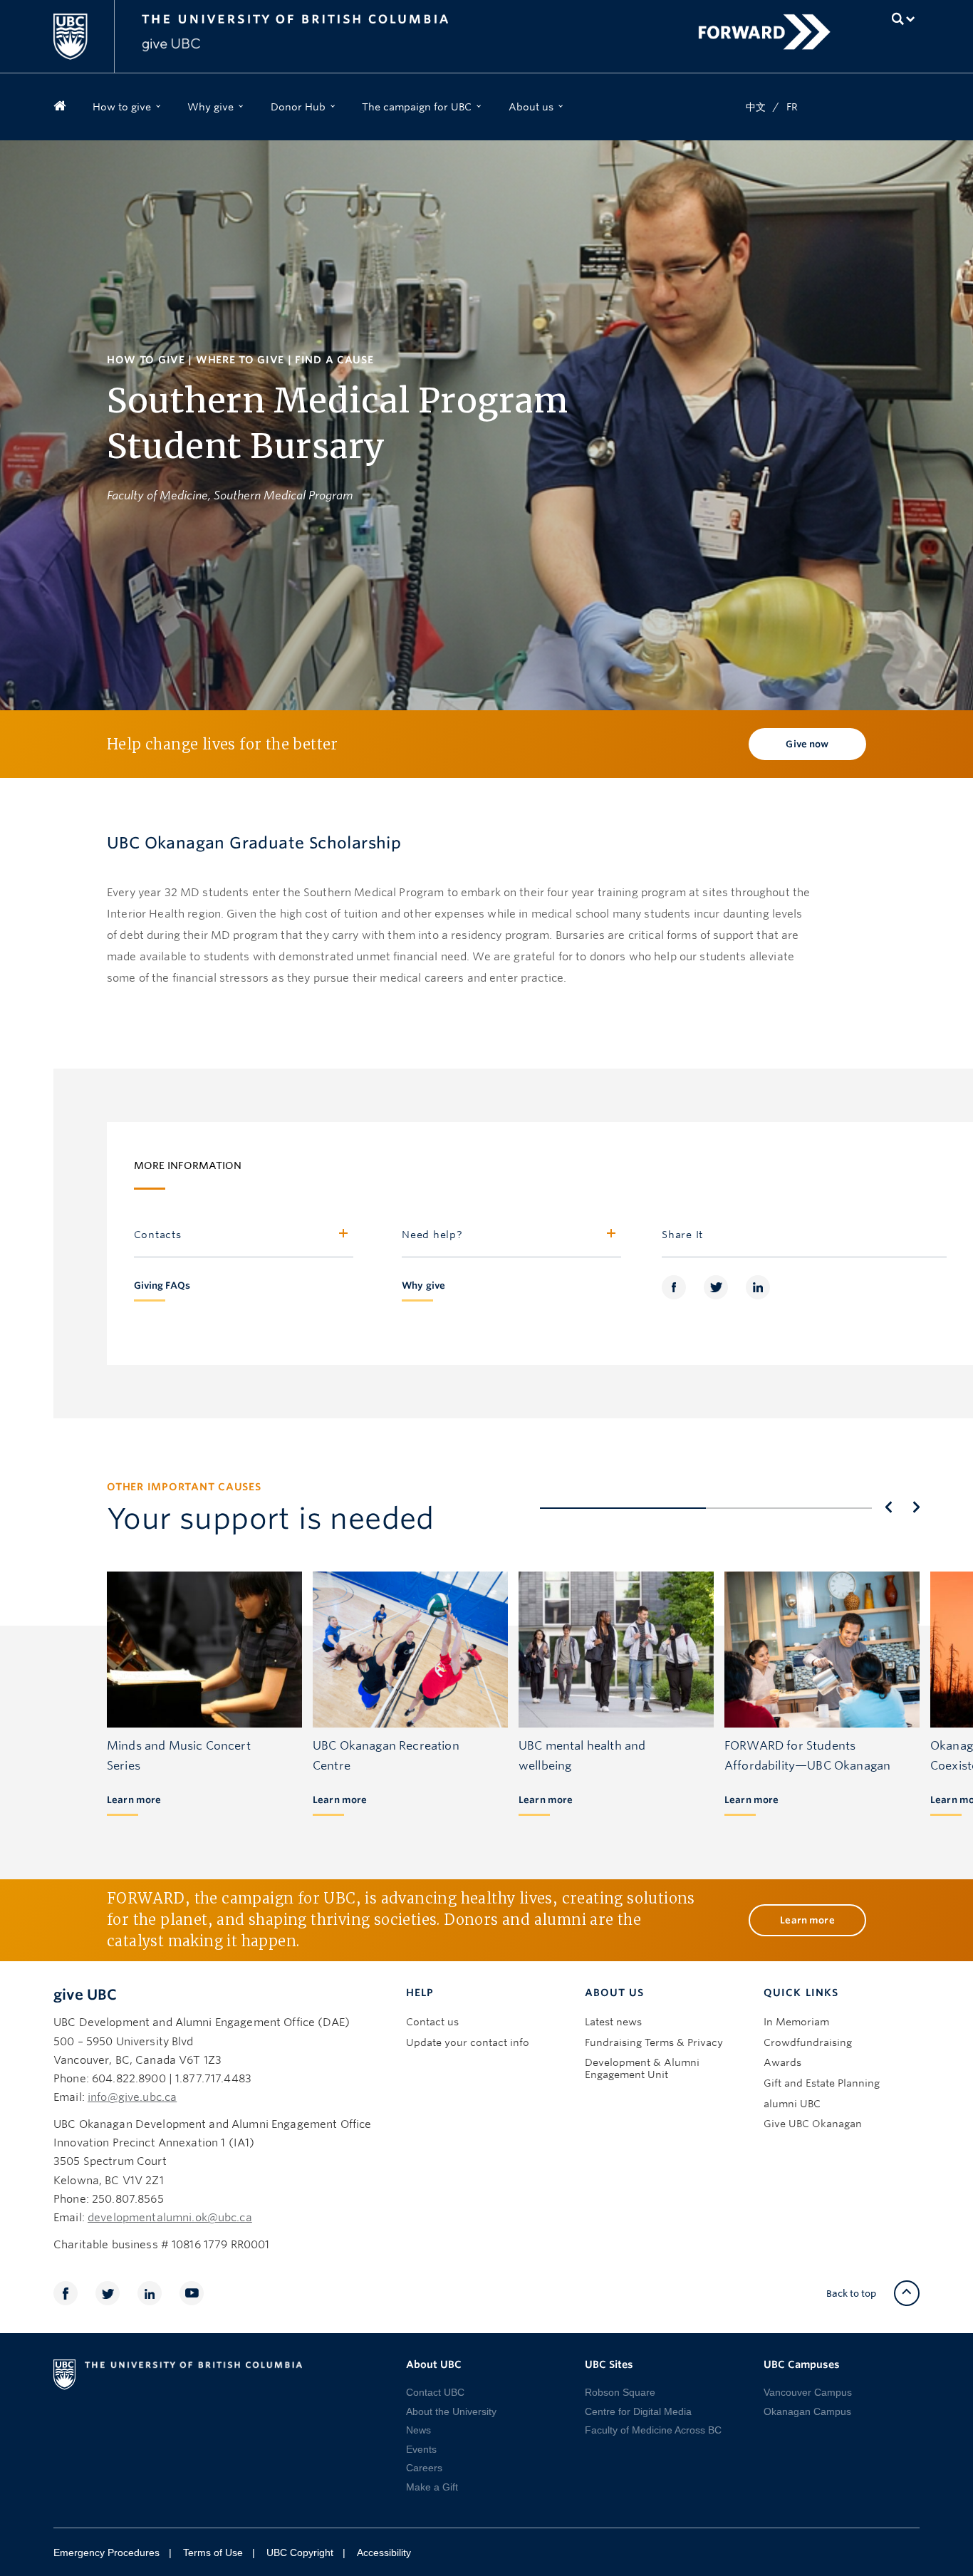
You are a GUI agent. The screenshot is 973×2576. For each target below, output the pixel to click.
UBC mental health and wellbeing (582, 1756)
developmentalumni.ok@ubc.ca (170, 2218)
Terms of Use (213, 2552)
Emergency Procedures (106, 2552)
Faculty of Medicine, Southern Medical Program (230, 495)
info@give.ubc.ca (132, 2097)
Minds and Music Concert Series (179, 1756)
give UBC (85, 1995)
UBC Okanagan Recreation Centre (386, 1756)
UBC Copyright (300, 2552)
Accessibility (384, 2552)
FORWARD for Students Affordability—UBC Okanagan (807, 1756)
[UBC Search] (904, 19)
